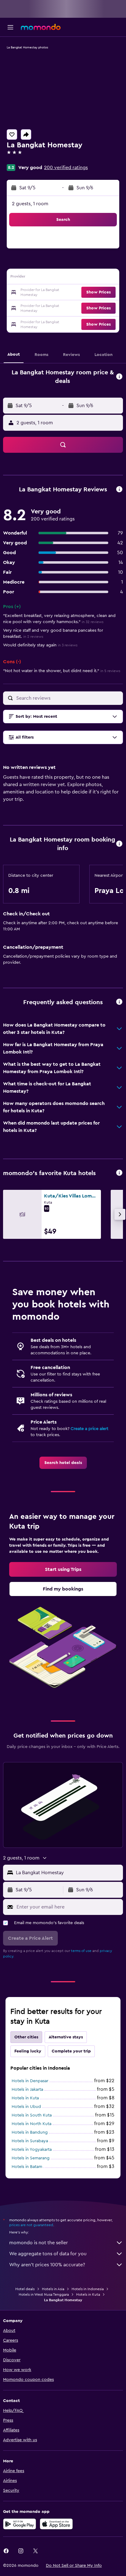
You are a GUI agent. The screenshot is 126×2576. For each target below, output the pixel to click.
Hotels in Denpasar (30, 2081)
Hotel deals (25, 2289)
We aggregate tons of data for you (48, 2254)
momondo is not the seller (39, 2243)
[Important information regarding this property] (119, 844)
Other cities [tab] (26, 2037)
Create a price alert (89, 1429)
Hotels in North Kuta (31, 2124)
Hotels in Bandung (30, 2132)
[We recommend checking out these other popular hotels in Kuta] (119, 1173)
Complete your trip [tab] (71, 2051)
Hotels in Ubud (26, 2107)
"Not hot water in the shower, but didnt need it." (62, 671)
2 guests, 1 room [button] (30, 204)
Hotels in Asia (53, 2289)
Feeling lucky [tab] (28, 2051)
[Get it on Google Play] (20, 2524)
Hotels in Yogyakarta (32, 2150)
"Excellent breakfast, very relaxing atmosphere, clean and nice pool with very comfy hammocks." (59, 619)
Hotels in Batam (27, 2167)
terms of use (81, 1951)
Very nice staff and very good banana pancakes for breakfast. (53, 634)
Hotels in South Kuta (32, 2115)
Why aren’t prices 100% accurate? (47, 2265)
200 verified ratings (66, 168)
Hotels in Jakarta (27, 2090)
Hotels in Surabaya (30, 2141)
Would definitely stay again (40, 645)
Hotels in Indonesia (88, 2289)
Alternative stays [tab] (66, 2037)
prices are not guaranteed (31, 2225)
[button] (10, 27)
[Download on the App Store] (56, 2524)
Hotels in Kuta (25, 2098)
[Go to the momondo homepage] (41, 27)
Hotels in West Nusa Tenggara (44, 2294)
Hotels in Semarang (31, 2158)
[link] (63, 1463)
